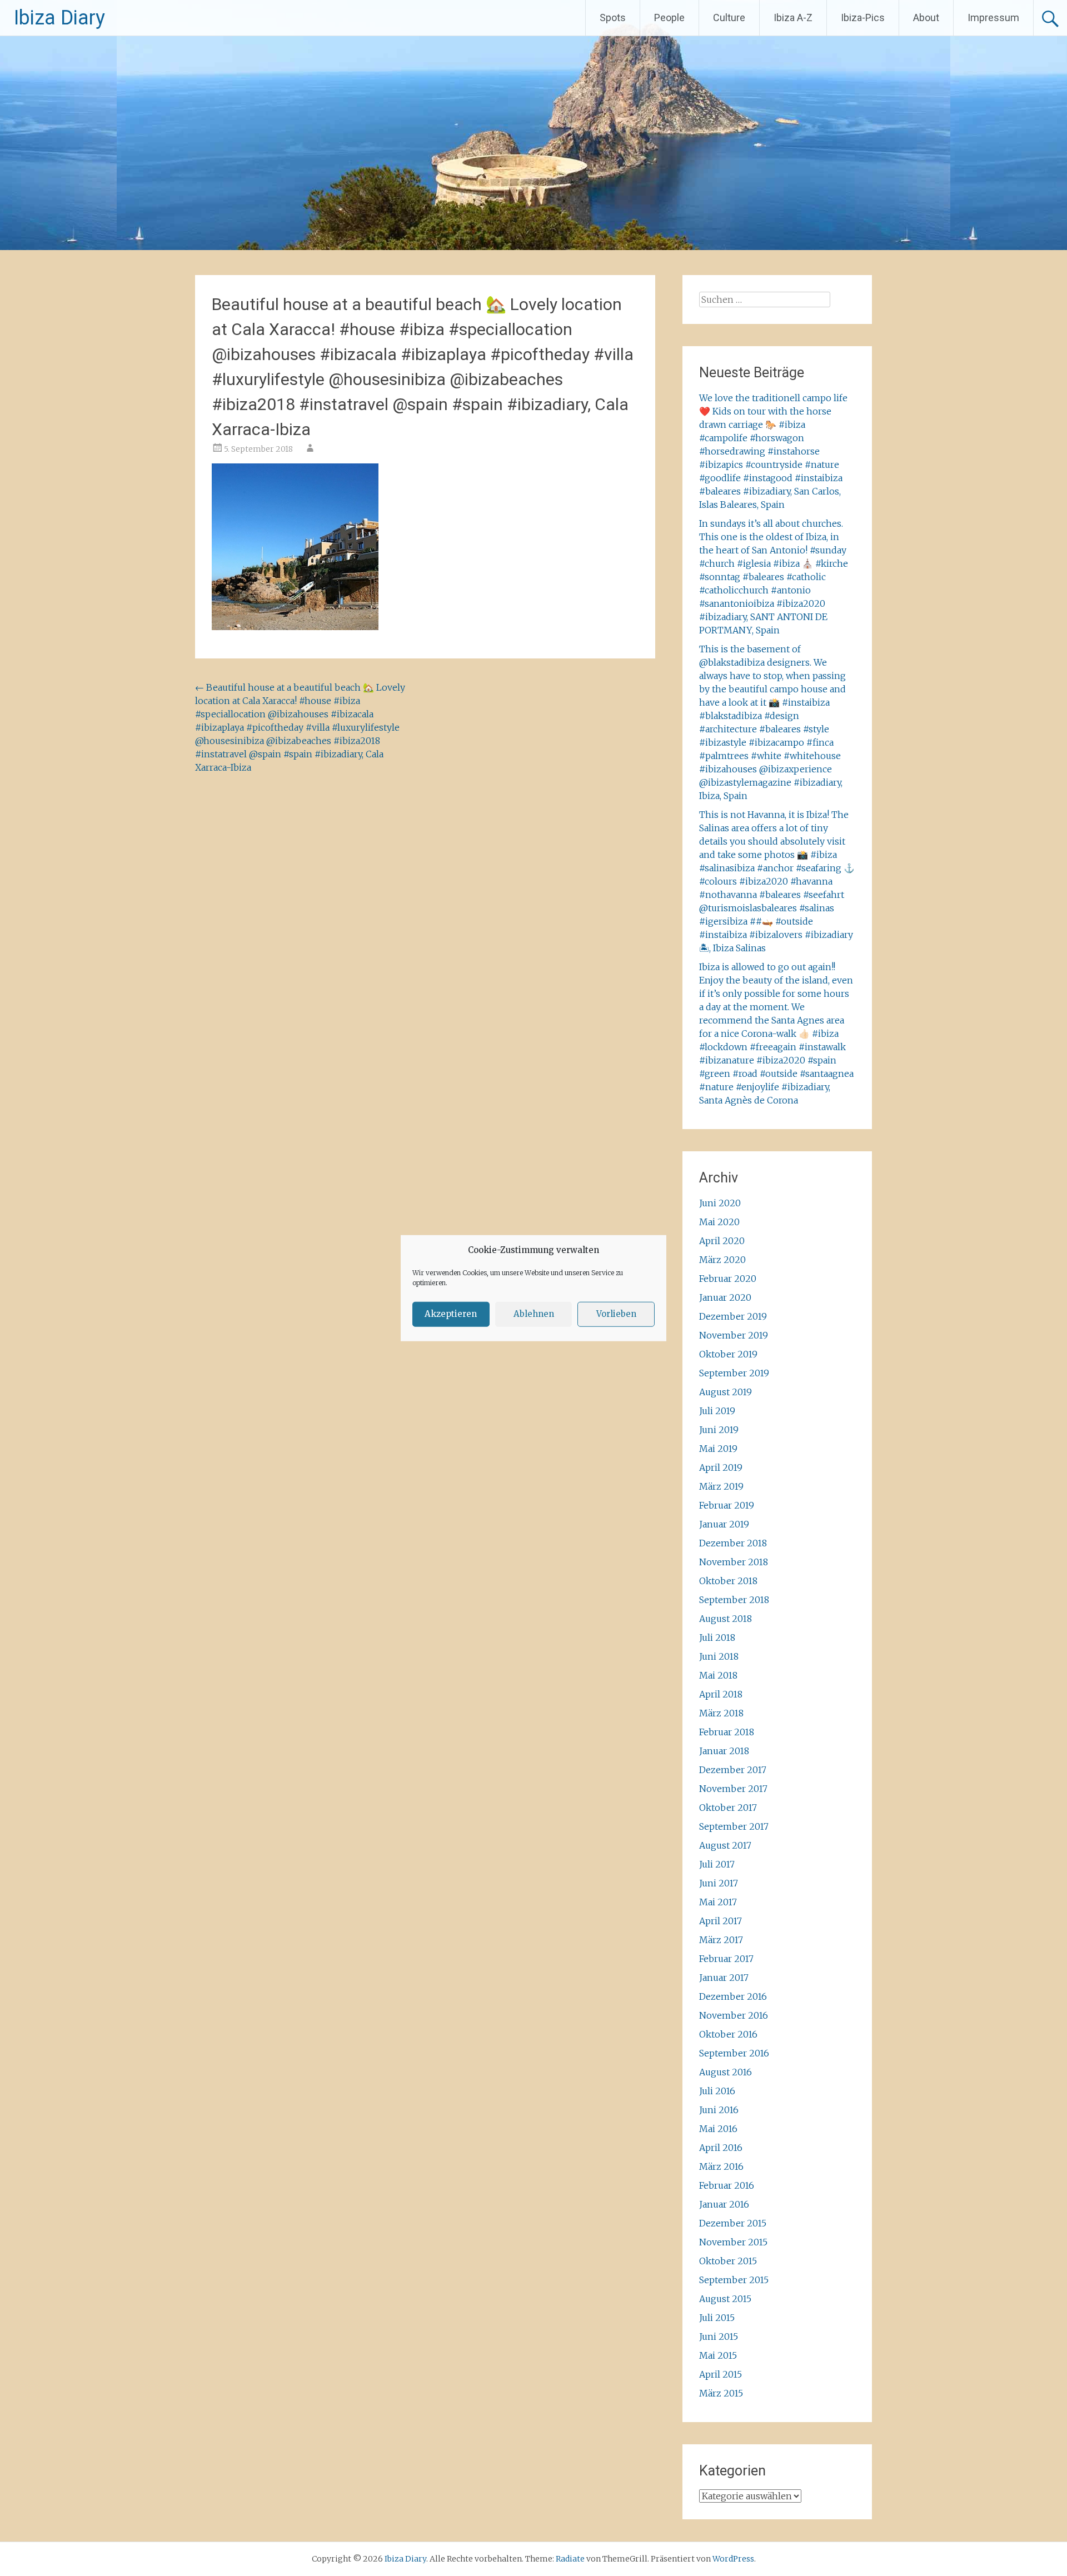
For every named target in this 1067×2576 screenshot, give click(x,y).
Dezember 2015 (733, 2223)
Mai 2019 (718, 1449)
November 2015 (733, 2242)
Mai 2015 (718, 2355)
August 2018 (726, 1619)
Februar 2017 (726, 1959)
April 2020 (722, 1241)
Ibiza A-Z (793, 18)
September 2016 (734, 2053)
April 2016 (721, 2148)
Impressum (993, 18)
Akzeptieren (451, 1314)
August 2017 (725, 1845)
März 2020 (722, 1260)
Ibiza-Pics (863, 18)
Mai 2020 (719, 1222)
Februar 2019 (727, 1505)
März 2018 (721, 1713)
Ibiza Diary (59, 18)
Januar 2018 (724, 1751)
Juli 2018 (717, 1638)
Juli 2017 (717, 1864)
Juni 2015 (719, 2337)
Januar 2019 (724, 1524)
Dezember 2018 (733, 1543)
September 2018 (734, 1600)
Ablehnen (534, 1314)
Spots (613, 18)
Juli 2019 (717, 1411)
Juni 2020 (720, 1203)
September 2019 (734, 1373)
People (669, 18)
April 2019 (721, 1467)
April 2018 (721, 1694)
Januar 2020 (725, 1297)
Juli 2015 (717, 2318)
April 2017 (721, 1921)
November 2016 (734, 2015)
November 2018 (734, 1562)
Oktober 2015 (728, 2261)
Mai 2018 (718, 1675)
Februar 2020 (728, 1279)
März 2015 (721, 2393)
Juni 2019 (719, 1430)
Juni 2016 (719, 2110)
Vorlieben (616, 1314)
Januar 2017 (724, 1978)
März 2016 (721, 2166)
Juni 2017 (719, 1883)
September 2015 (734, 2280)
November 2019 (734, 1335)
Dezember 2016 (733, 1996)
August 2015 (725, 2299)
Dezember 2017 (733, 1770)
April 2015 (721, 2374)
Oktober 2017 (728, 1808)
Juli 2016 (717, 2091)
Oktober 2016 (728, 2034)
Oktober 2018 (728, 1581)
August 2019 (726, 1392)
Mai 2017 (718, 1902)
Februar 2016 (727, 2185)
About (926, 18)
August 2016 (726, 2072)
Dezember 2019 (733, 1316)
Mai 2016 (718, 2129)
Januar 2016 (724, 2204)
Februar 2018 (727, 1732)
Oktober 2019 (728, 1354)
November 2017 (733, 1789)
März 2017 (721, 1940)
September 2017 (734, 1826)
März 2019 (721, 1486)
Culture (729, 18)
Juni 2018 (719, 1656)
